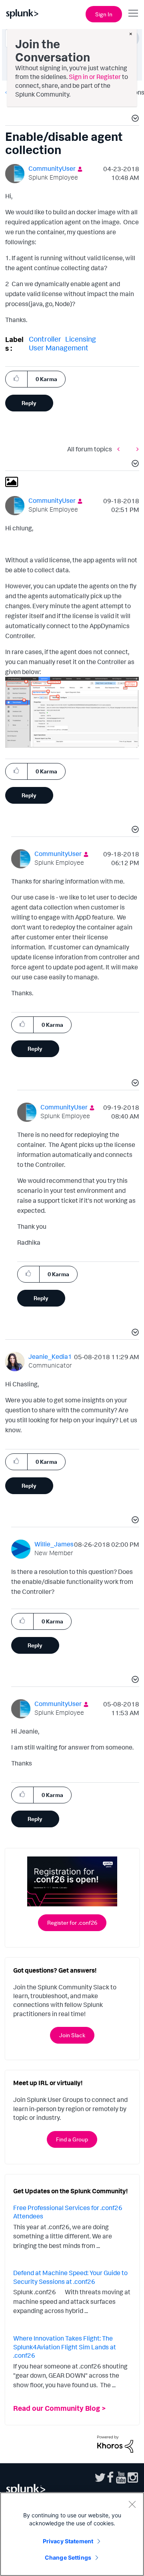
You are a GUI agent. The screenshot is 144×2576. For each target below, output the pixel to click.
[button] (134, 119)
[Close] (132, 2504)
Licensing (81, 339)
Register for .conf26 (72, 1923)
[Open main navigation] (133, 13)
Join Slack (72, 2035)
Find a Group (72, 2139)
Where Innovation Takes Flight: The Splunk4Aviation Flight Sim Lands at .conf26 (65, 2347)
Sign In (104, 14)
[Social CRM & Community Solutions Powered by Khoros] (115, 2444)
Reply (29, 403)
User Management (59, 348)
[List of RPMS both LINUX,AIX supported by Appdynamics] (136, 449)
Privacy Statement (68, 2541)
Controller (45, 339)
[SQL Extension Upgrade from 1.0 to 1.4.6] (120, 449)
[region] (72, 2534)
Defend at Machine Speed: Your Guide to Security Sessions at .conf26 (70, 2277)
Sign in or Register (95, 77)
